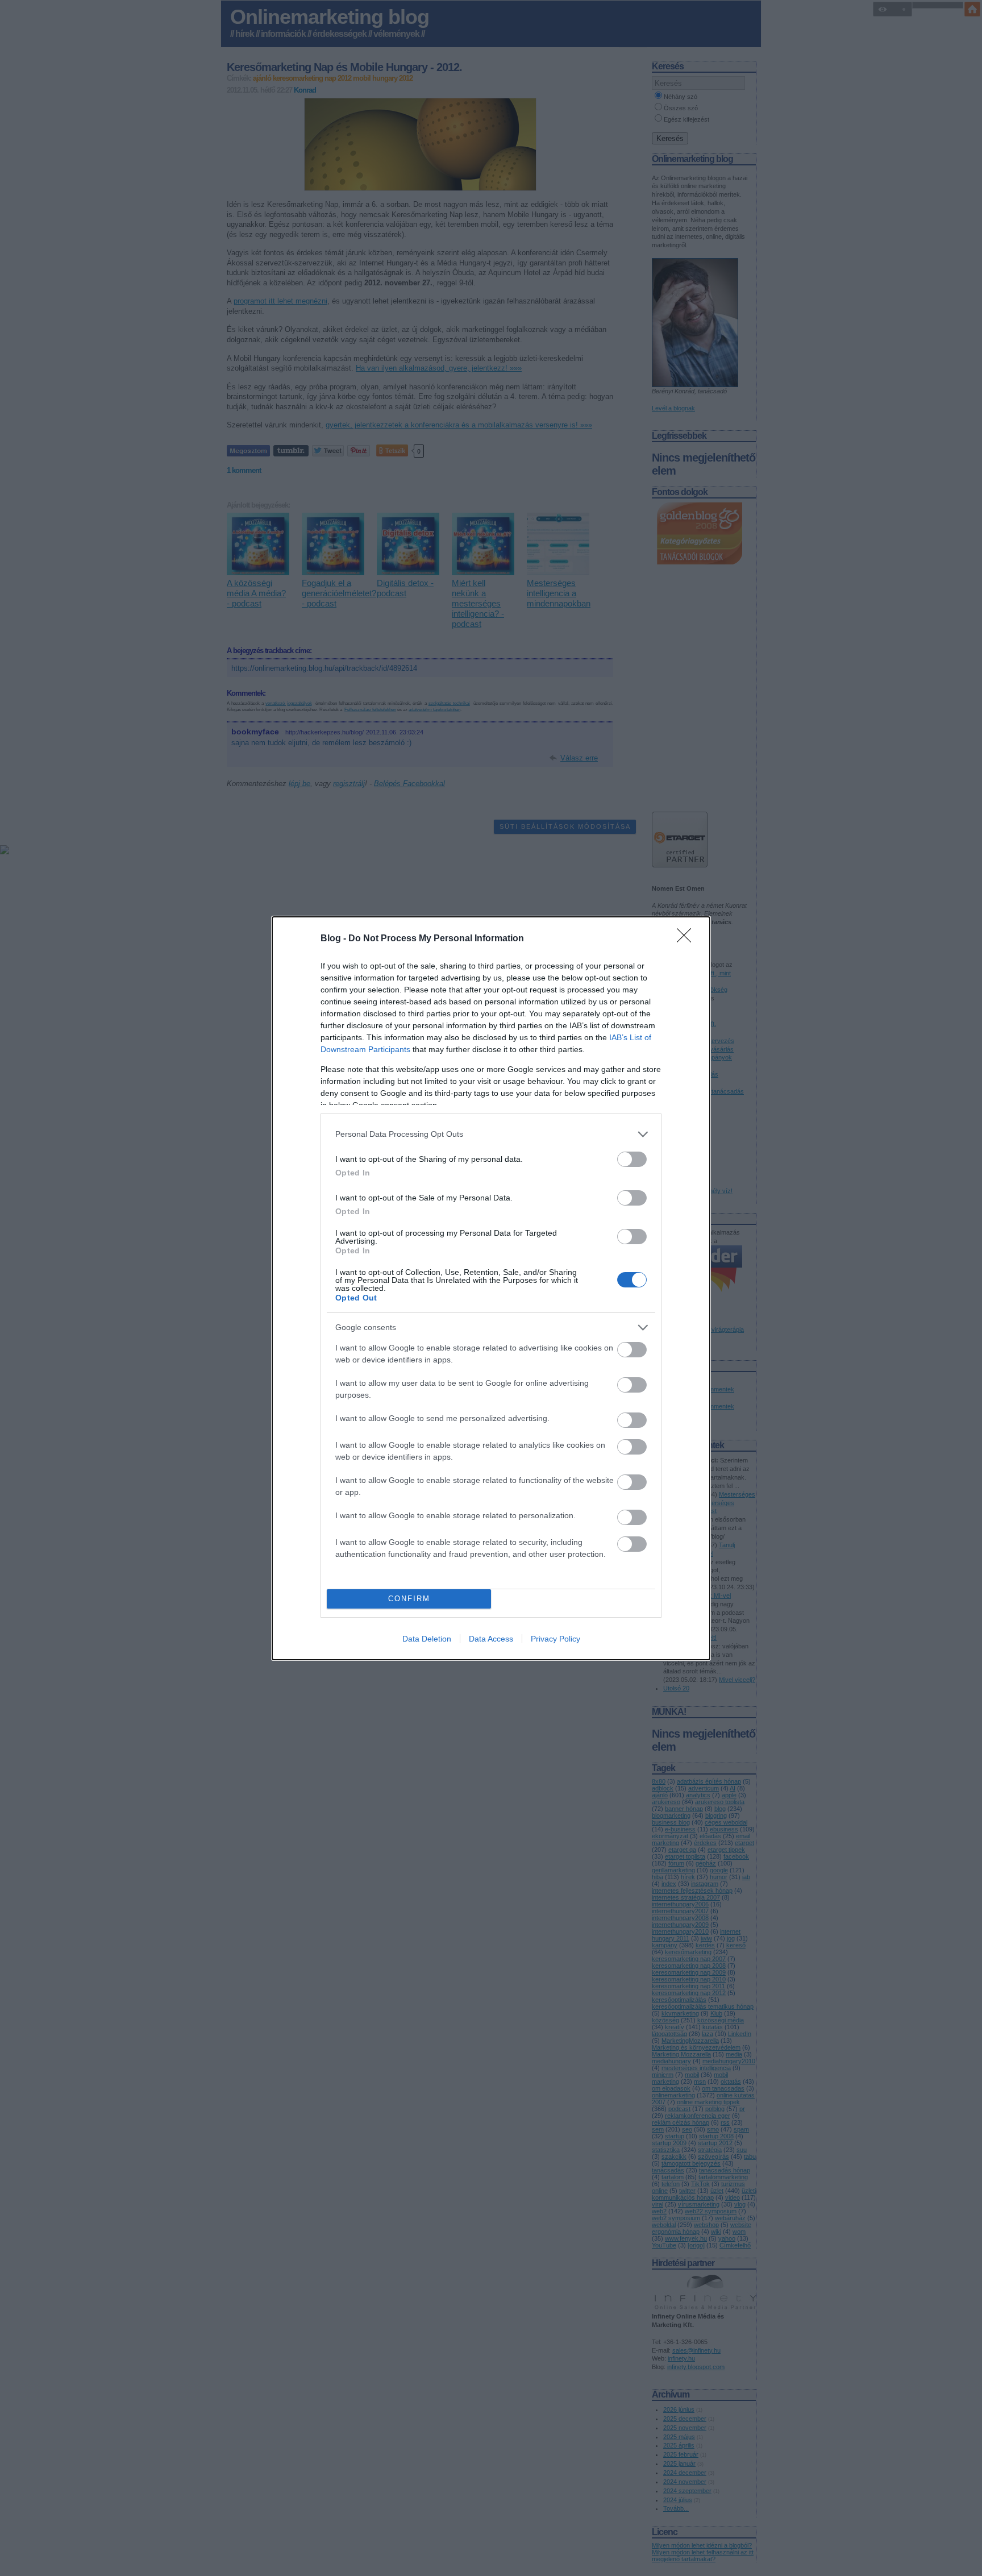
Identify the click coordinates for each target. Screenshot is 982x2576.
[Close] (688, 939)
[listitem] (491, 1134)
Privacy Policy (556, 1639)
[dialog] (491, 1288)
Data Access (491, 1639)
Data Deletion (427, 1639)
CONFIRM (409, 1599)
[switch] (632, 1159)
